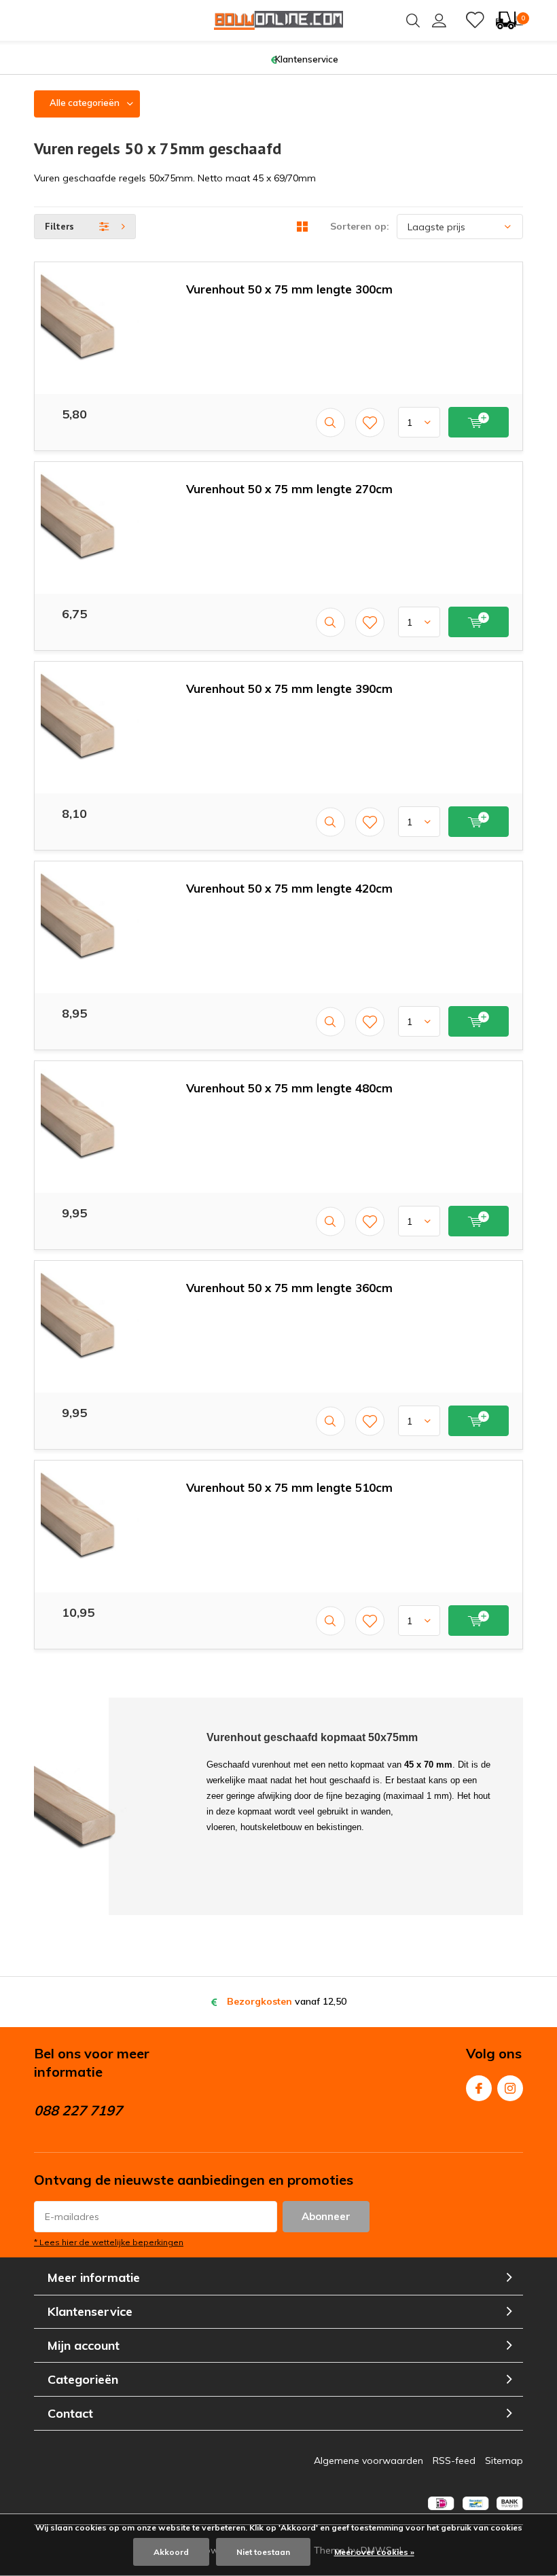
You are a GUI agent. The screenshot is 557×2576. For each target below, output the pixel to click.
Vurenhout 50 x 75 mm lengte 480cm (289, 1088)
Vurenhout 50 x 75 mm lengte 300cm (289, 289)
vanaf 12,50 (287, 2001)
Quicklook (330, 422)
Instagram (510, 2088)
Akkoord (171, 2552)
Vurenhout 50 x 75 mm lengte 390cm (289, 688)
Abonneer (326, 2216)
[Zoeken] (413, 20)
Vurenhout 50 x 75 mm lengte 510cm (289, 1487)
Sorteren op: (360, 226)
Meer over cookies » (374, 2552)
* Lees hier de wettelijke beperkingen (109, 2242)
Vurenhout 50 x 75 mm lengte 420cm (289, 888)
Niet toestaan (263, 2552)
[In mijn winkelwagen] (479, 422)
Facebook (479, 2088)
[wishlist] (475, 20)
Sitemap (504, 2461)
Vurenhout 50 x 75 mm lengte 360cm (289, 1288)
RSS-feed (454, 2461)
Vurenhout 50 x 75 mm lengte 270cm (289, 489)
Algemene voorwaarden (369, 2461)
